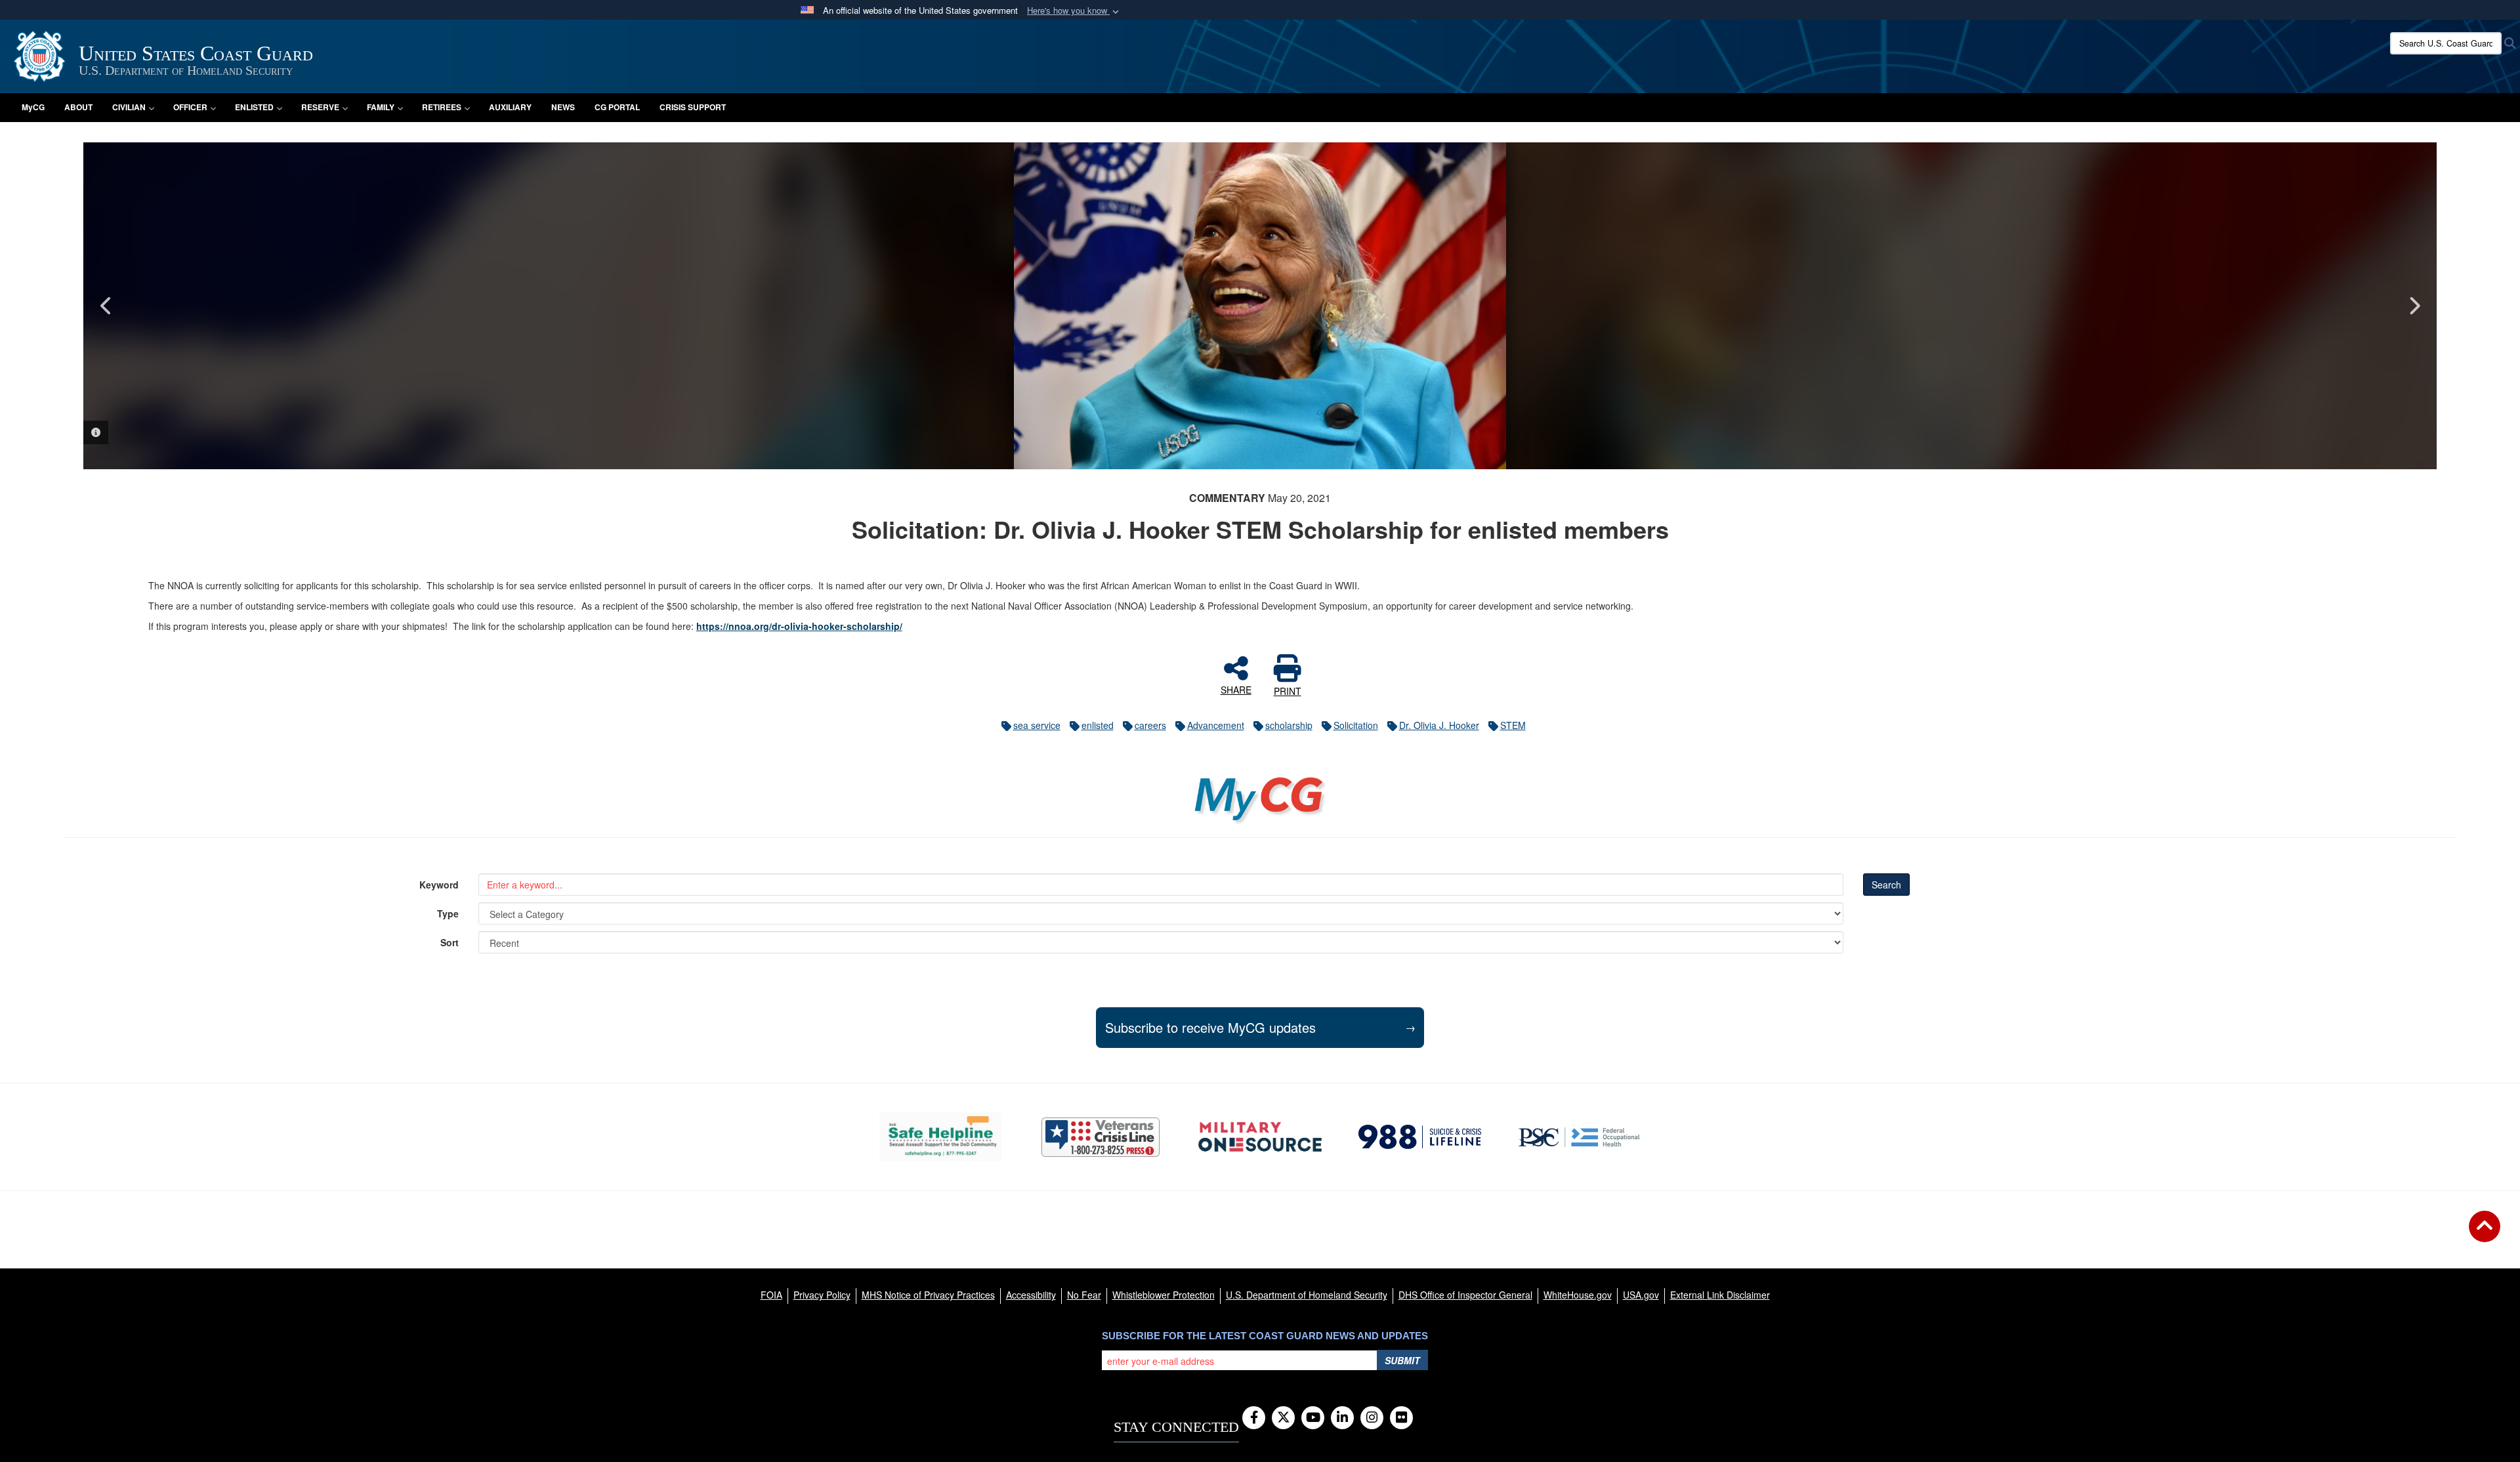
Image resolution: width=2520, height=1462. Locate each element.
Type (448, 913)
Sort (450, 942)
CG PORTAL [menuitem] (617, 107)
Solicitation (1356, 725)
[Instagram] (1372, 1418)
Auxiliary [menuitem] (510, 107)
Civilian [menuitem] (129, 107)
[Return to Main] (2485, 1234)
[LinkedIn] (1342, 1418)
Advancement (1216, 725)
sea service (1037, 725)
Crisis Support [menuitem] (693, 107)
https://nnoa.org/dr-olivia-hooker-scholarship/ (799, 626)
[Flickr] (1401, 1418)
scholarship (1289, 725)
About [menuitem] (78, 107)
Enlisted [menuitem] (254, 107)
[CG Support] (1260, 1137)
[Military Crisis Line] (1101, 1137)
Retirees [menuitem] (442, 107)
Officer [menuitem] (190, 107)
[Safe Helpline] (941, 1137)
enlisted (1098, 725)
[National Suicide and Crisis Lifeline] (1420, 1137)
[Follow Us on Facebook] (1254, 1418)
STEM (1513, 725)
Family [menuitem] (381, 107)
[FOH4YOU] (1579, 1137)
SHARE (1236, 689)
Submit (1402, 1360)
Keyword (439, 885)
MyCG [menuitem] (33, 107)
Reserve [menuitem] (320, 107)
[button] (1074, 11)
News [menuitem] (563, 107)
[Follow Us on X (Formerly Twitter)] (1283, 1418)
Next (2414, 306)
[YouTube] (1313, 1418)
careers (1150, 725)
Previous (106, 306)
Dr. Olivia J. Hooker (1439, 725)
